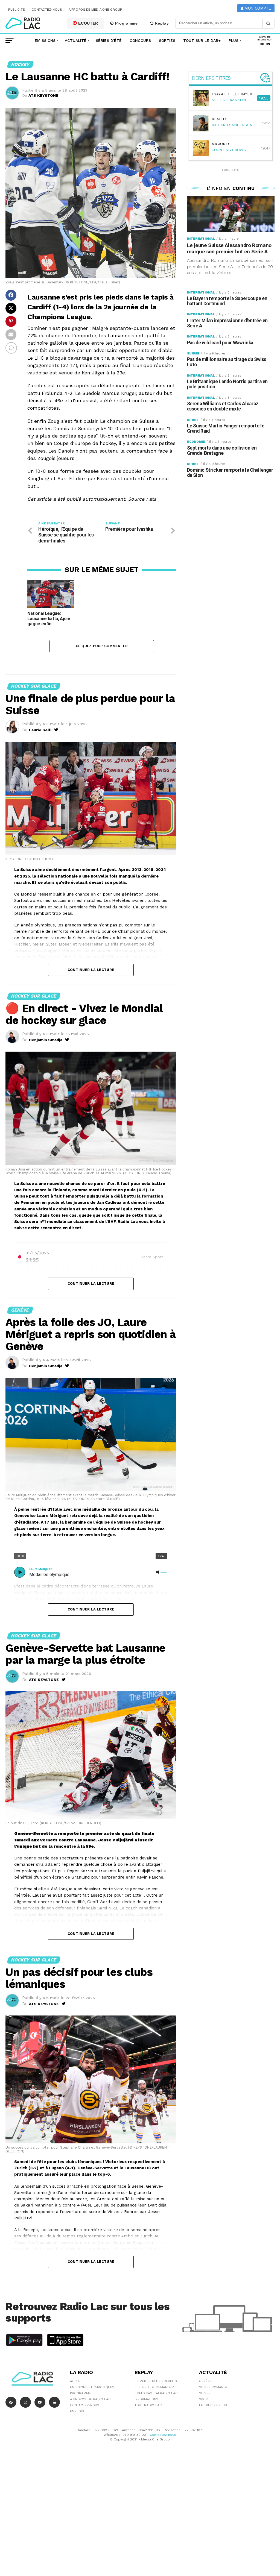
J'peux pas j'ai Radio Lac (156, 2393)
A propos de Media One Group (95, 10)
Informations (146, 2399)
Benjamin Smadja (46, 1040)
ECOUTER (88, 23)
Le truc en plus (213, 2405)
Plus (234, 40)
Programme (126, 23)
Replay (161, 23)
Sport (204, 2399)
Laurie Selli (40, 730)
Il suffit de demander (154, 2387)
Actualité (76, 40)
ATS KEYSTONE (43, 95)
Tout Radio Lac (148, 2405)
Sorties (167, 40)
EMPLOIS (77, 2411)
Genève (205, 2381)
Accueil (77, 2381)
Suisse (205, 2393)
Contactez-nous (47, 10)
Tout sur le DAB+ (202, 40)
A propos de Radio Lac (90, 2399)
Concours (140, 40)
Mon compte (257, 8)
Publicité (17, 10)
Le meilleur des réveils (156, 2381)
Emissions (45, 40)
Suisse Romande (213, 2387)
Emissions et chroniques (92, 2387)
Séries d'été (109, 40)
